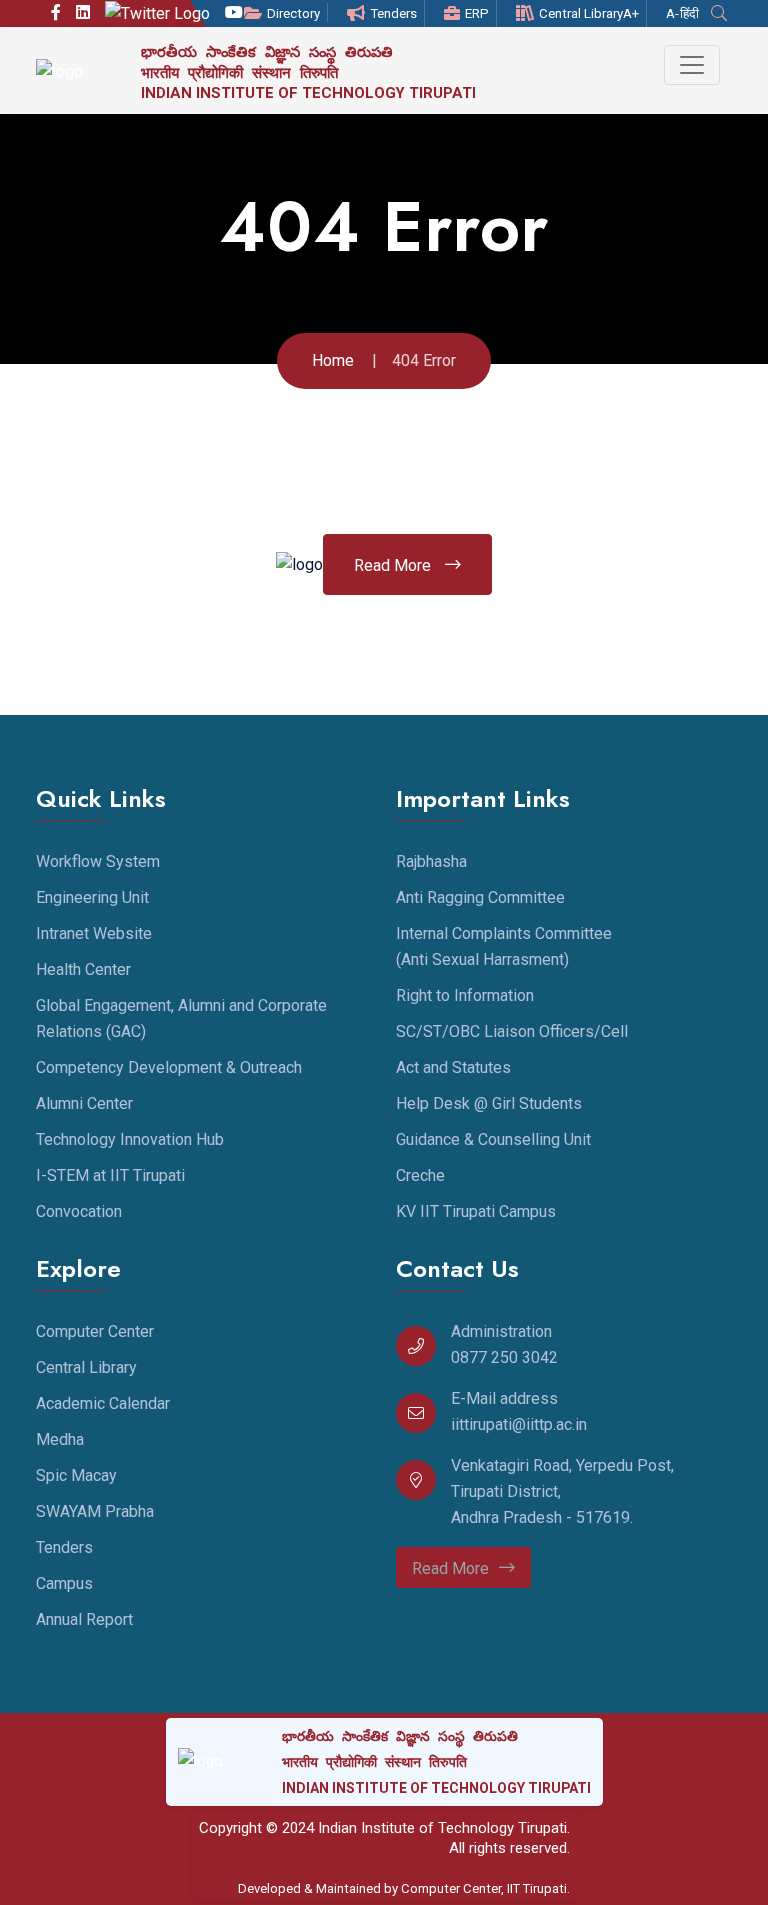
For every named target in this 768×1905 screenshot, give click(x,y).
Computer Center (95, 1331)
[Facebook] (56, 13)
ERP (477, 13)
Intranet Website (94, 933)
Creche (420, 1175)
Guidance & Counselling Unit (493, 1139)
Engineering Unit (92, 897)
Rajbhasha (431, 861)
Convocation (79, 1211)
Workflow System (98, 861)
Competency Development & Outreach (169, 1067)
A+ (631, 13)
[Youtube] (234, 13)
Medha (60, 1439)
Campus (64, 1583)
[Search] (721, 13)
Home (333, 360)
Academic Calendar (103, 1403)
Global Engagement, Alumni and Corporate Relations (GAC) (181, 1018)
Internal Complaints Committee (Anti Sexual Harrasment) (504, 946)
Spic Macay (76, 1475)
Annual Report (84, 1619)
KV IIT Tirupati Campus (476, 1211)
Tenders (393, 13)
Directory (293, 13)
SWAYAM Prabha (95, 1511)
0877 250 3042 (504, 1357)
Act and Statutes (453, 1067)
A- (672, 13)
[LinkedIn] (83, 13)
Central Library (581, 13)
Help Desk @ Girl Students (489, 1103)
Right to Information (465, 995)
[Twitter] (157, 13)
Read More (394, 565)
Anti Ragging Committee (480, 897)
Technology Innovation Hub (130, 1139)
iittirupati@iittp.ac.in (519, 1424)
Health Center (83, 969)
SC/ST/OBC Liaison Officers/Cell (512, 1031)
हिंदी (689, 13)
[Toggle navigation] (692, 65)
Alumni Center (84, 1103)
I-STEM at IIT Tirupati (110, 1175)
